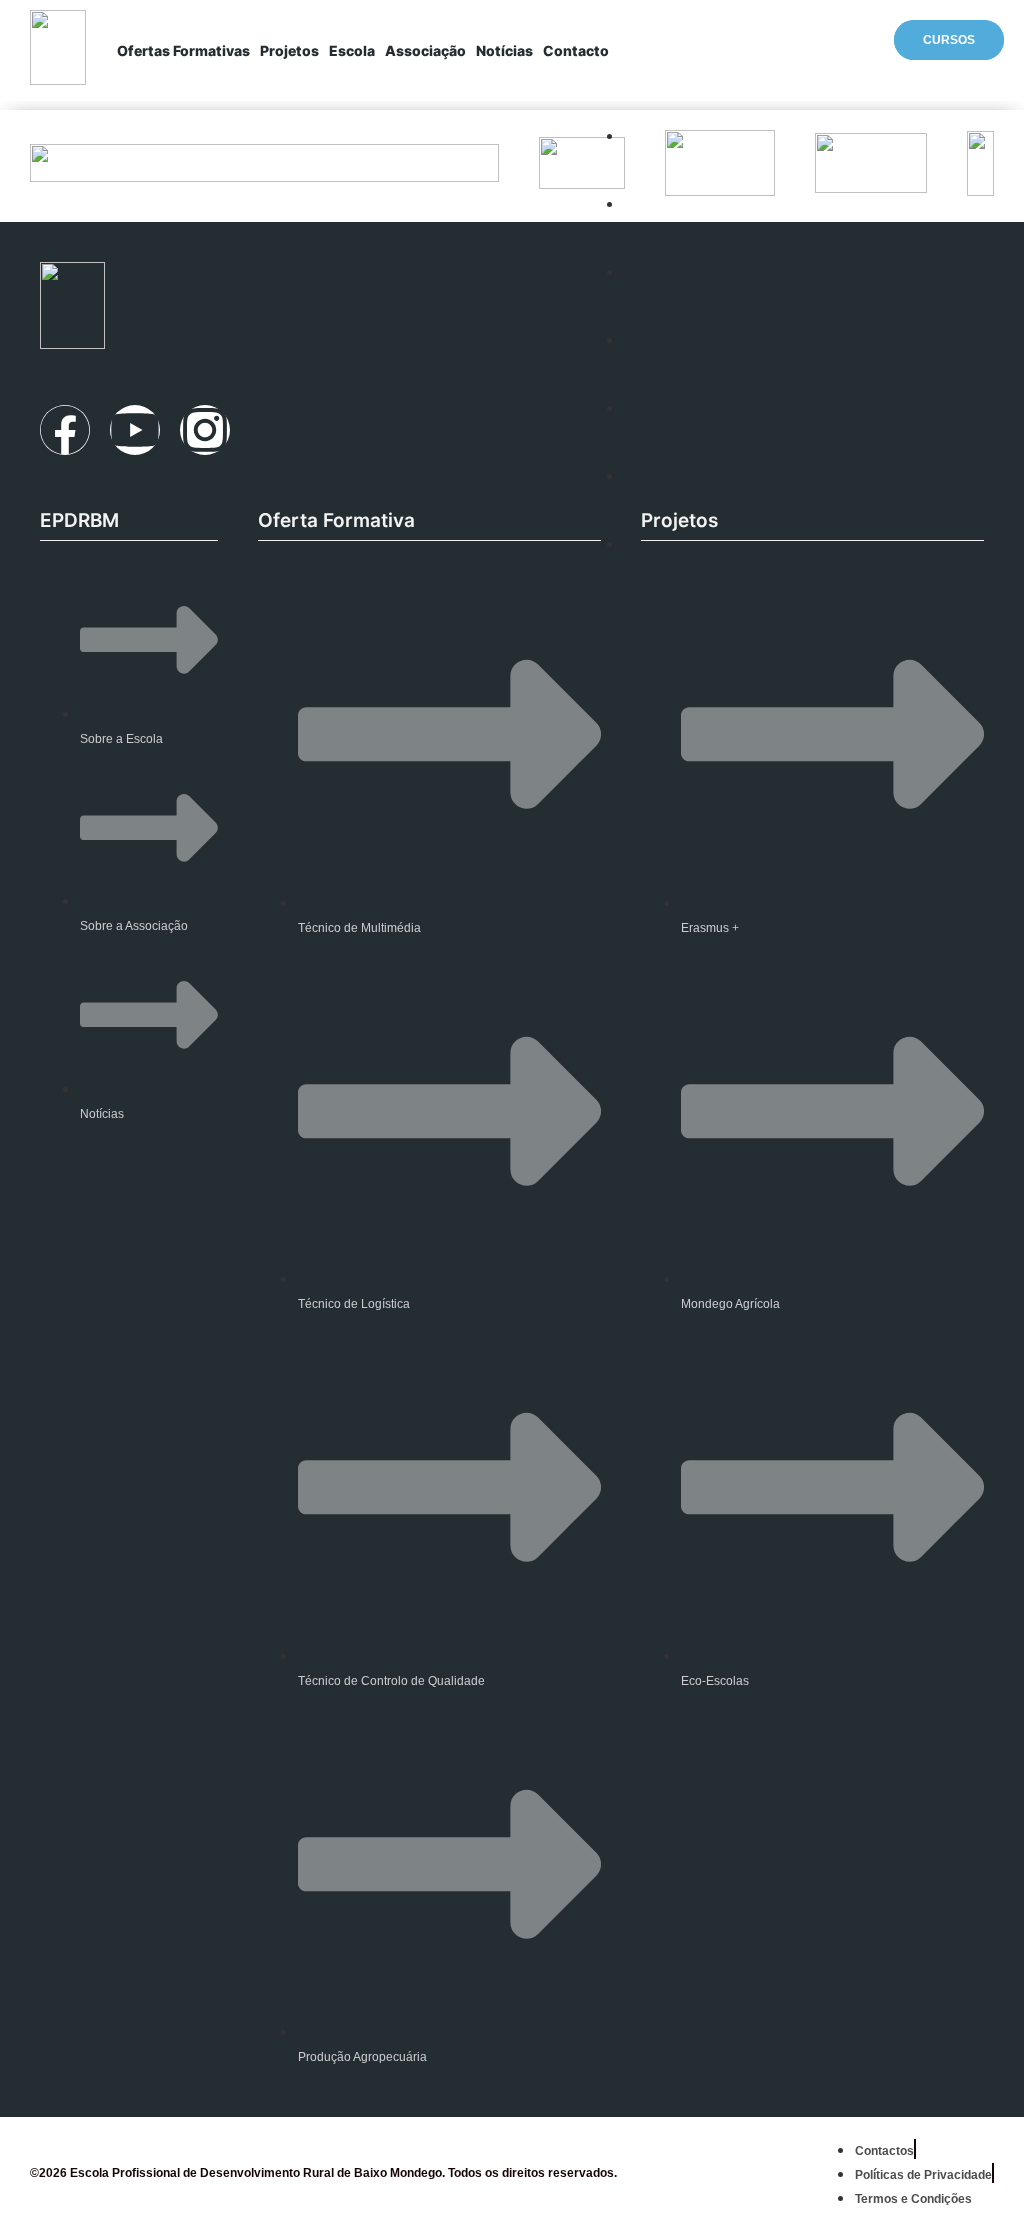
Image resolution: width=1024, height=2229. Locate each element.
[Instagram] (205, 430)
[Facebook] (65, 430)
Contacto (576, 50)
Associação (425, 50)
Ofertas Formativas (183, 50)
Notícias (504, 50)
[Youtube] (135, 430)
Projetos (289, 50)
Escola (352, 50)
